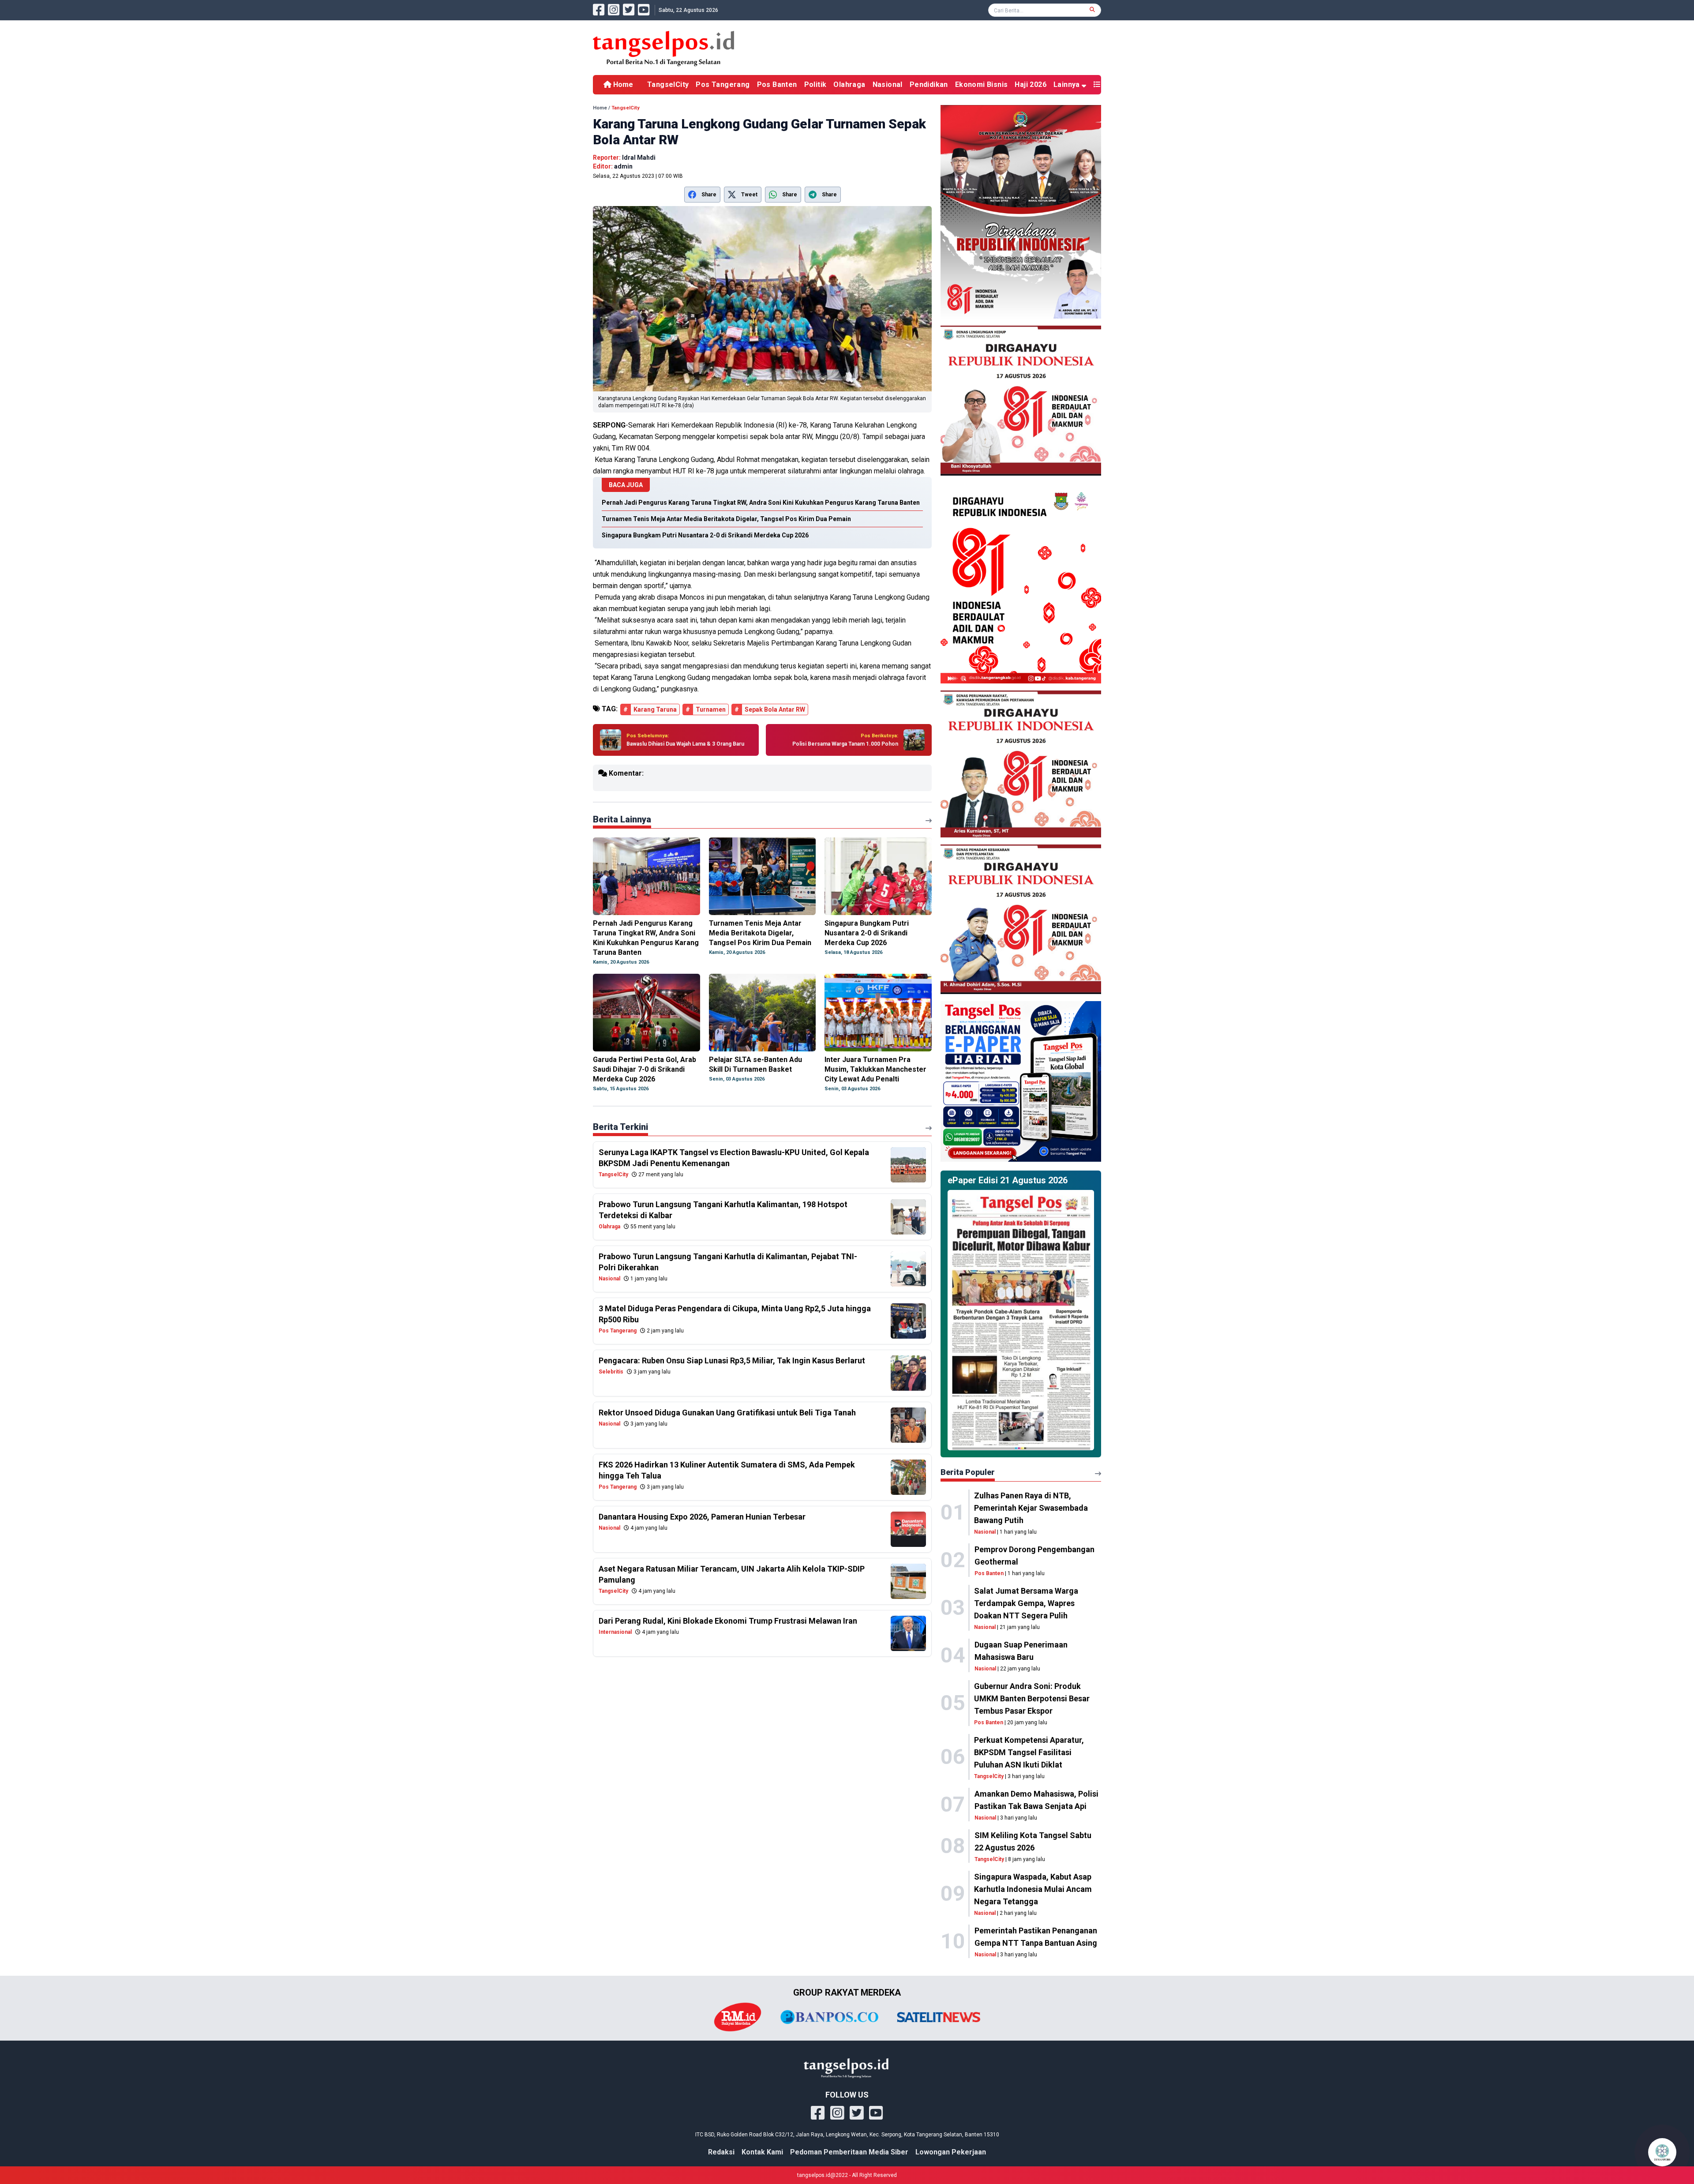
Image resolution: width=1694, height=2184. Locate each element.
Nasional (888, 84)
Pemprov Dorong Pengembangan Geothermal (1034, 1555)
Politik (815, 84)
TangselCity (668, 84)
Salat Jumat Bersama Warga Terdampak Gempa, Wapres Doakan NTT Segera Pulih (1026, 1603)
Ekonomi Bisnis (982, 84)
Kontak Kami (762, 2152)
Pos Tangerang (723, 84)
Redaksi (721, 2152)
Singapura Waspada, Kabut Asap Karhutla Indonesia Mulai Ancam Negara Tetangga (1033, 1889)
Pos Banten (777, 84)
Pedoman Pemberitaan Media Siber (849, 2152)
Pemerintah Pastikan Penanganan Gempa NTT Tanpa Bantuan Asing (1036, 1937)
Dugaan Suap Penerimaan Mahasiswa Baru (1021, 1651)
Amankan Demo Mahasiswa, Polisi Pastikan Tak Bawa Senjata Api (1036, 1800)
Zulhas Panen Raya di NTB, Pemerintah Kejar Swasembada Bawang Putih (1031, 1508)
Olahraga (849, 84)
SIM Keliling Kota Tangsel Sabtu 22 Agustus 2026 (1033, 1841)
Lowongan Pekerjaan (951, 2152)
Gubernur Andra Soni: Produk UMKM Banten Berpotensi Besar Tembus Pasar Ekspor (1032, 1698)
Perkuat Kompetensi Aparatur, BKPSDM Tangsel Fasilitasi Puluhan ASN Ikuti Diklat (1029, 1752)
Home (622, 84)
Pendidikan (929, 84)
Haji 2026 (1031, 84)
